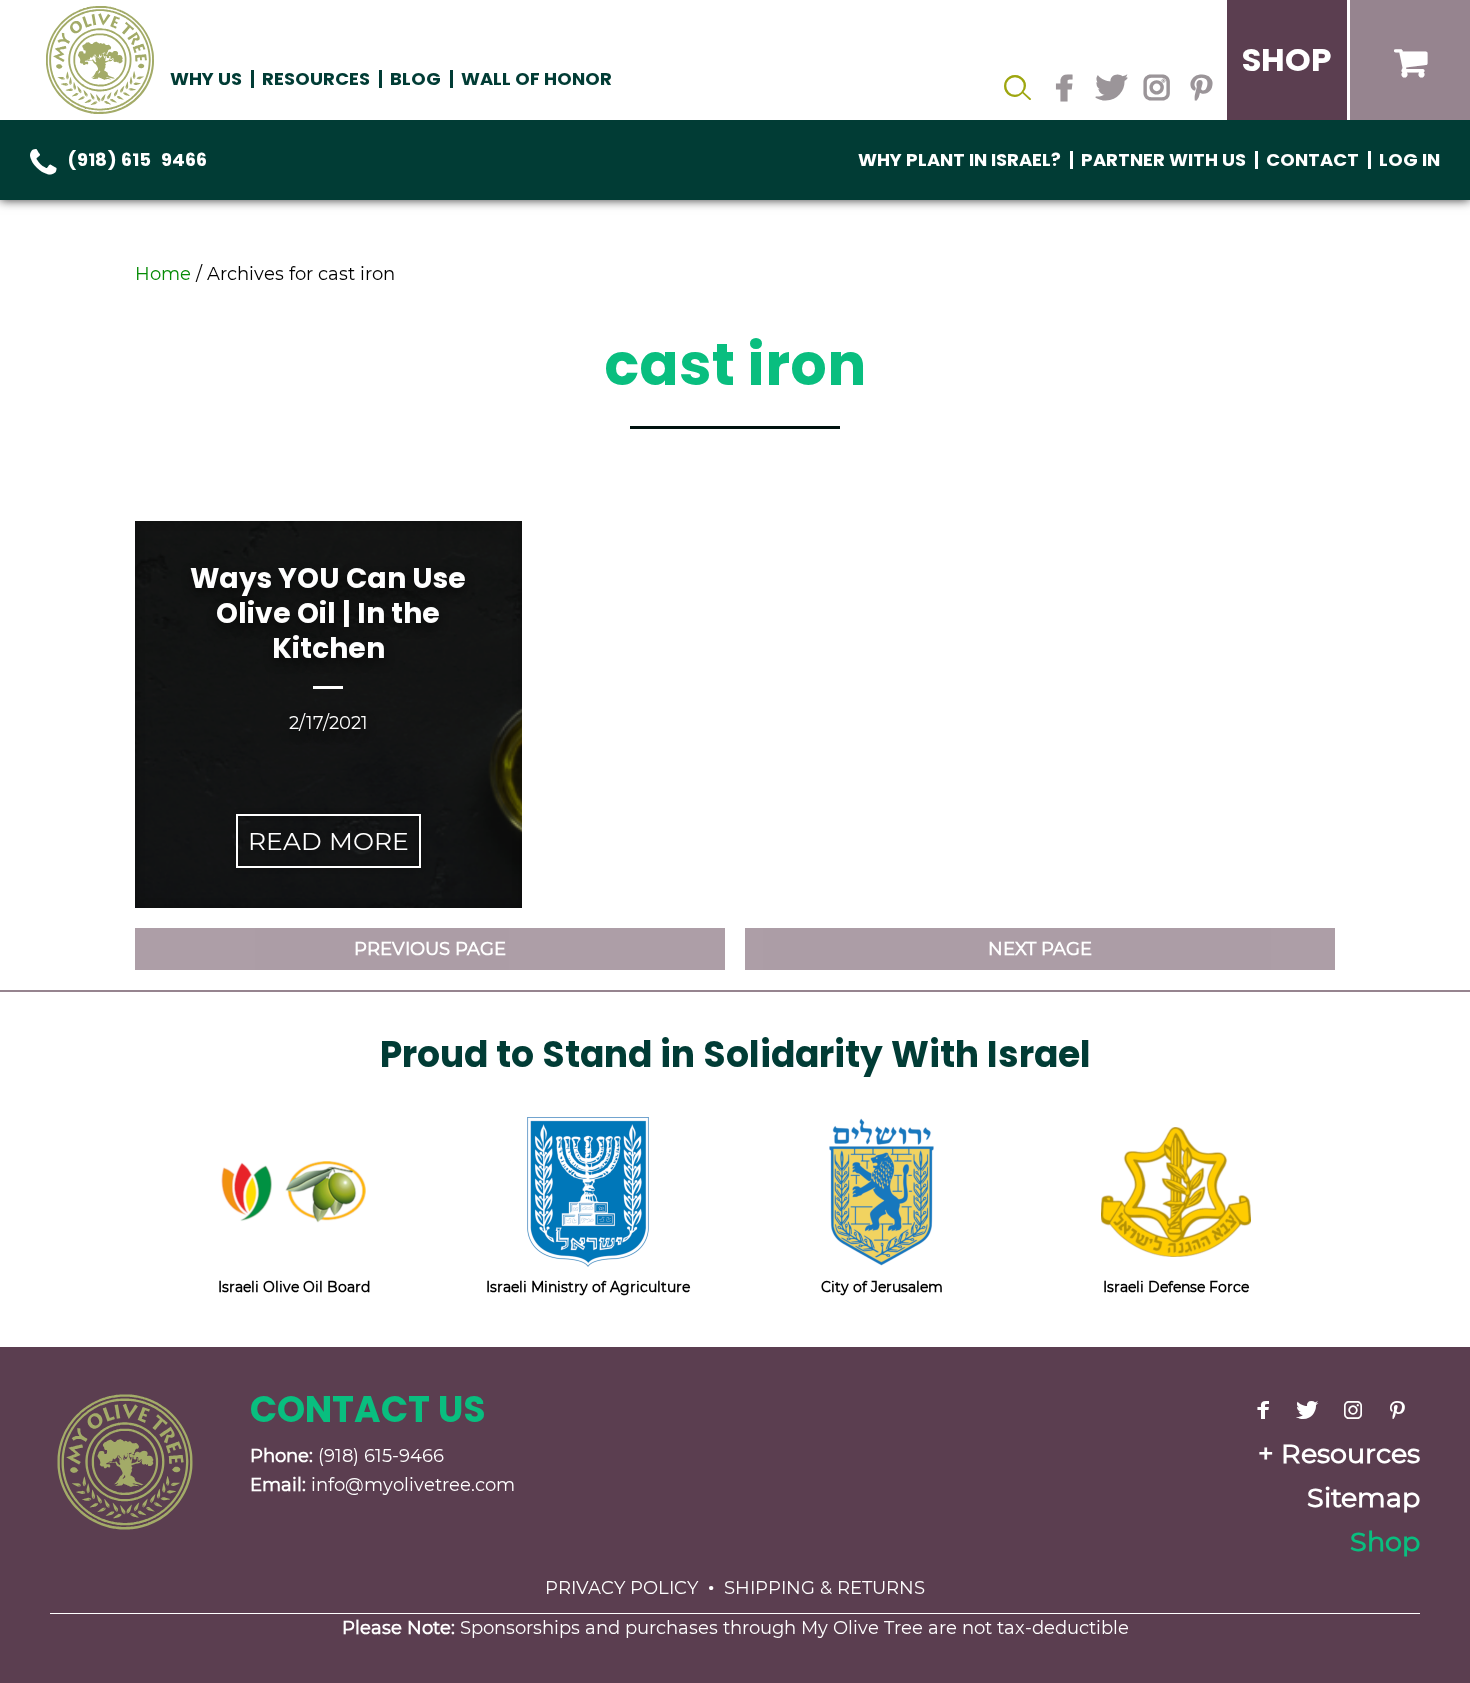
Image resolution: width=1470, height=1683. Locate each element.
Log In (1409, 159)
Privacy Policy (621, 1588)
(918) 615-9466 (137, 159)
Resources (1350, 1453)
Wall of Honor (536, 78)
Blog (415, 78)
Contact (1312, 159)
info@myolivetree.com (413, 1485)
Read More (328, 841)
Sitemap (1363, 1497)
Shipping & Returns (824, 1588)
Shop (1385, 1541)
